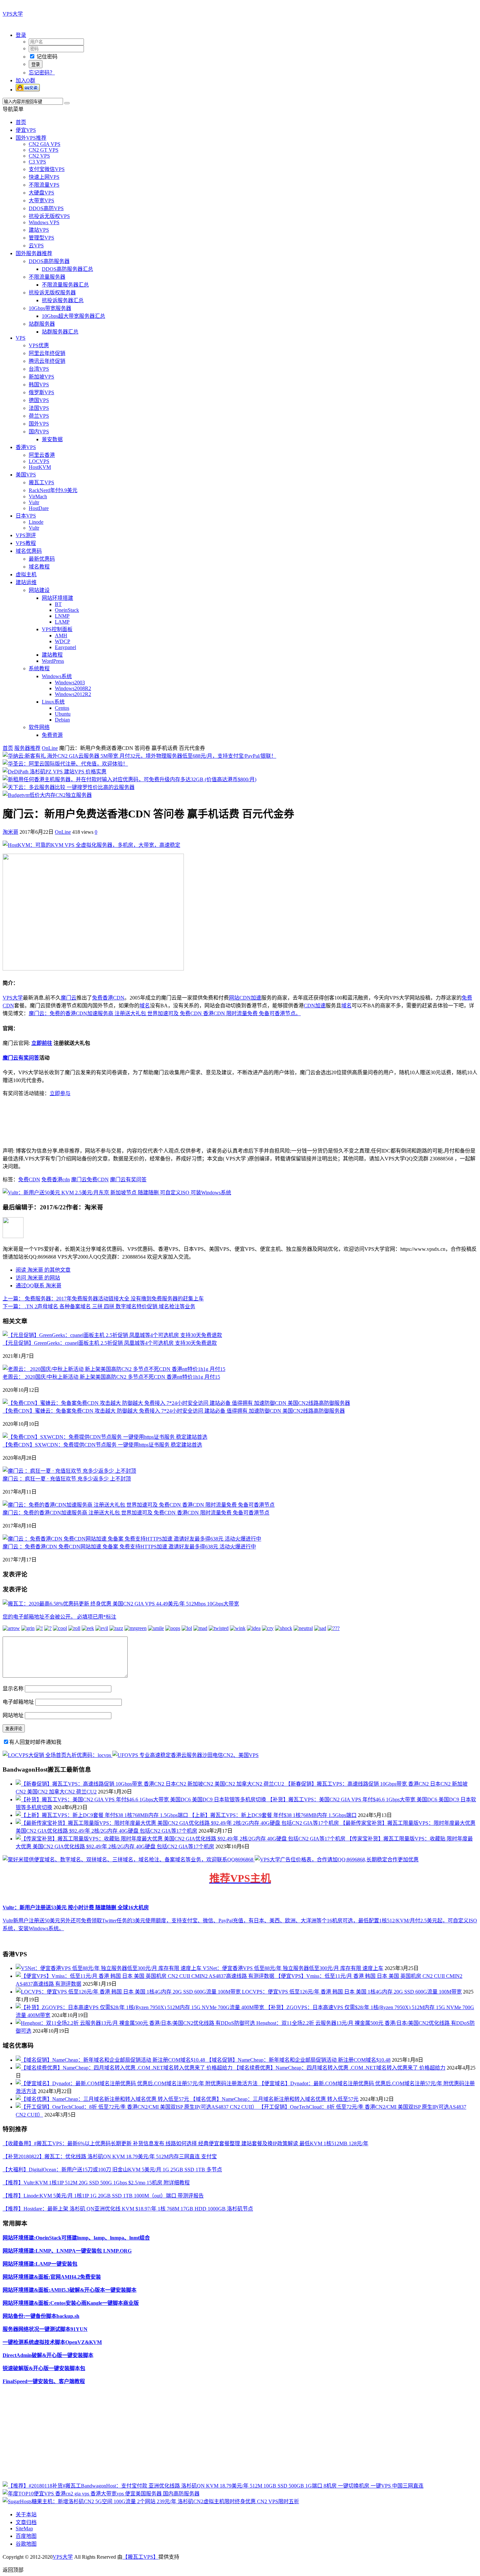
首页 (21, 122)
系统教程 (39, 668)
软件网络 (39, 727)
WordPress (53, 661)
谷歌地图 (26, 2544)
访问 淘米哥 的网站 (38, 1278)
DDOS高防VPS (46, 208)
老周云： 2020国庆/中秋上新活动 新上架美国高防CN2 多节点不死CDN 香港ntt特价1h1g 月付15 (111, 1377)
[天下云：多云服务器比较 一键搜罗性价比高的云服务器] (69, 787)
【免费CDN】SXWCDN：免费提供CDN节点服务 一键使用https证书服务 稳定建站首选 (102, 1445)
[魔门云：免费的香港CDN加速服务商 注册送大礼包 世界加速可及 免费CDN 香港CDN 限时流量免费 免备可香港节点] (139, 1505)
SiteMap (24, 2529)
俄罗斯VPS (41, 392)
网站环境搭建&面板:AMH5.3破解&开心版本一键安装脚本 (70, 2290)
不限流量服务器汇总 (65, 285)
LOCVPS (39, 461)
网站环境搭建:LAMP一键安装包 (40, 2264)
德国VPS (39, 400)
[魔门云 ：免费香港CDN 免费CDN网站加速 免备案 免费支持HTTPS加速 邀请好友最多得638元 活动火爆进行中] (132, 1539)
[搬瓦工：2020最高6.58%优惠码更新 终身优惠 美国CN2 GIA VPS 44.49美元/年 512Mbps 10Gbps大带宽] (121, 1604)
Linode (36, 522)
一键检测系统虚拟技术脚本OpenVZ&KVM (52, 2342)
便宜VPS (26, 130)
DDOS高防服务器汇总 (67, 269)
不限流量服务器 (47, 277)
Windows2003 (70, 683)
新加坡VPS (41, 377)
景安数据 (52, 439)
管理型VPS (41, 238)
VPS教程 (26, 543)
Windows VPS (44, 222)
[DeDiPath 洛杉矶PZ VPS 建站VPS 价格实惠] (55, 772)
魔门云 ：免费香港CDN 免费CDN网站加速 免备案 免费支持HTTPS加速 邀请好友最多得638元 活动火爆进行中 (129, 1547)
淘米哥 (10, 832)
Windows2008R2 (73, 688)
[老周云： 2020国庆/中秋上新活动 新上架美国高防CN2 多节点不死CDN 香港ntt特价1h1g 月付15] (114, 1369)
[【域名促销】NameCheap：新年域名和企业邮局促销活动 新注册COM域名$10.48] (111, 2060)
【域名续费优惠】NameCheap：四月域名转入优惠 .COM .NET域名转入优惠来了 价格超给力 (340, 2068)
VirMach (38, 497)
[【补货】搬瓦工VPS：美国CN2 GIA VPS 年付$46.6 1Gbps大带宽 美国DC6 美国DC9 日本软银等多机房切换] (142, 1800)
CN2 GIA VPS (45, 144)
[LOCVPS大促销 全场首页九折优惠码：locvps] (57, 1755)
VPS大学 (13, 14)
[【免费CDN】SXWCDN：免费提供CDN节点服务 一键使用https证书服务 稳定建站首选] (105, 1437)
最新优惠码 (42, 559)
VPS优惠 (39, 345)
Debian (62, 720)
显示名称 (13, 1689)
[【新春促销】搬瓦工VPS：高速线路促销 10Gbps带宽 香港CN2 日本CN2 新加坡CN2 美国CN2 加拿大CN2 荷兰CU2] (151, 1784)
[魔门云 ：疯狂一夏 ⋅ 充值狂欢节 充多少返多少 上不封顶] (69, 1471)
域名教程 (39, 567)
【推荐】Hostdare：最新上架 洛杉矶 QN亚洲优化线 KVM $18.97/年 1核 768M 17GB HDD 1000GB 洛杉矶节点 (128, 2209)
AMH (61, 636)
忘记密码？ (42, 73)
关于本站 (26, 2514)
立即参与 (60, 1093)
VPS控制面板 (57, 629)
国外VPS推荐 (31, 138)
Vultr (34, 502)
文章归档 (26, 2522)
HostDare (39, 508)
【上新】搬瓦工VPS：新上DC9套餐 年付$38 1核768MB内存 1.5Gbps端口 (273, 1815)
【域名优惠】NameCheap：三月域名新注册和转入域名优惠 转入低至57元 (274, 2099)
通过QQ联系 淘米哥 (39, 1286)
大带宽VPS (41, 201)
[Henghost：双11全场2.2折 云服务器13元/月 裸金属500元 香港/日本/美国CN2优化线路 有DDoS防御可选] (136, 2023)
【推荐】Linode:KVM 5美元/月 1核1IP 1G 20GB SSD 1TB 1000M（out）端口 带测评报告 (103, 2196)
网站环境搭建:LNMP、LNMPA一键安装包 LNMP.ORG (67, 2251)
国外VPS (39, 424)
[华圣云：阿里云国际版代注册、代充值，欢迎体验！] (65, 764)
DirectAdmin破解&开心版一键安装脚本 (48, 2355)
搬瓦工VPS (41, 482)
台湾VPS (39, 369)
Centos (62, 708)
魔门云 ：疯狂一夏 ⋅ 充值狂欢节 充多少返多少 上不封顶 (67, 1479)
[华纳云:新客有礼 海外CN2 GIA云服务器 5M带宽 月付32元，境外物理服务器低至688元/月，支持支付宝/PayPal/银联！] (139, 756)
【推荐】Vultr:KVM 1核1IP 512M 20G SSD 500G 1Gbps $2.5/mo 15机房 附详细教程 (96, 2183)
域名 (145, 1006)
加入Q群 (25, 80)
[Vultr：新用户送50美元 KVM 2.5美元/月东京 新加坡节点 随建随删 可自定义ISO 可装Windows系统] (117, 1193)
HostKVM (40, 467)
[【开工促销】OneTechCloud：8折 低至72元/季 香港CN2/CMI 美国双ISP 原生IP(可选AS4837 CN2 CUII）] (137, 2107)
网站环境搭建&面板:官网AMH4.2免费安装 (52, 2277)
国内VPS (39, 432)
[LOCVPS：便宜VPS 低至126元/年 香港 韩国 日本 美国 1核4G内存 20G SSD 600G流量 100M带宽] (129, 1992)
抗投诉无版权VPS (49, 216)
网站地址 (13, 1715)
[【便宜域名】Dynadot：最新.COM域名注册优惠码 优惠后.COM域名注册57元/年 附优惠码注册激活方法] (137, 2083)
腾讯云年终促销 (47, 361)
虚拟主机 (26, 574)
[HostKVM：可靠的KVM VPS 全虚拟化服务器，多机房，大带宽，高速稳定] (91, 845)
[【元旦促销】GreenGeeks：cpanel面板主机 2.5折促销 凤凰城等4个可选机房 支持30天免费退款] (112, 1335)
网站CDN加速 (245, 998)
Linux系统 (53, 702)
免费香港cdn (56, 1179)
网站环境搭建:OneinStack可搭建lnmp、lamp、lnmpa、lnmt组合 (76, 2238)
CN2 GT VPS (44, 150)
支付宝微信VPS (47, 169)
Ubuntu (63, 714)
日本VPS (26, 516)
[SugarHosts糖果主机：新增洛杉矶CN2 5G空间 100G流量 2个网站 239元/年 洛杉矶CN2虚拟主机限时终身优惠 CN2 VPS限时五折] (151, 2501)
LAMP (62, 622)
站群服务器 (42, 324)
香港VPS (26, 447)
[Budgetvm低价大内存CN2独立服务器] (47, 795)
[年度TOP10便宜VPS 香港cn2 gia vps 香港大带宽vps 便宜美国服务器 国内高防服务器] (101, 2494)
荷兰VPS (39, 416)
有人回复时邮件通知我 (35, 1742)
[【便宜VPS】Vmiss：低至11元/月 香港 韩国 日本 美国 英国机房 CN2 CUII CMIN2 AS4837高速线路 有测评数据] (146, 1976)
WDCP (63, 641)
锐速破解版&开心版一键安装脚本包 (44, 2368)
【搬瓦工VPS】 (140, 2557)
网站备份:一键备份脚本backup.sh (41, 2316)
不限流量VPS (44, 185)
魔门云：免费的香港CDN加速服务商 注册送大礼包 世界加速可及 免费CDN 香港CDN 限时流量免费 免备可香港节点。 (165, 1013)
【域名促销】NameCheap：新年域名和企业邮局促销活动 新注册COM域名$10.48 (298, 2060)
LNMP (62, 616)
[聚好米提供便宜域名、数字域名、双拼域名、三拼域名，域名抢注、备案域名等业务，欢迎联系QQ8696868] (129, 1860)
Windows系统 (57, 676)
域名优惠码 (29, 551)
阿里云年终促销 (47, 353)
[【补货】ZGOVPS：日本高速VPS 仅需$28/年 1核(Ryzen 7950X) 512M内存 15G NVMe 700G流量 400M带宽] (141, 2007)
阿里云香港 (42, 455)
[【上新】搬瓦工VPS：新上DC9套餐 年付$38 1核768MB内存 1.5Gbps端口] (103, 1815)
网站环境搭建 (57, 598)
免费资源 (52, 735)
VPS (21, 338)
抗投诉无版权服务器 (52, 293)
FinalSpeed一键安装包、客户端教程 (44, 2381)
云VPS (36, 246)
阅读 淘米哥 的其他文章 (43, 1270)
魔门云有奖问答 (21, 1058)
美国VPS (26, 475)
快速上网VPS (44, 177)
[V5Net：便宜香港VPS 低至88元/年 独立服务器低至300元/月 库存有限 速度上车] (109, 1968)
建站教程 (52, 655)
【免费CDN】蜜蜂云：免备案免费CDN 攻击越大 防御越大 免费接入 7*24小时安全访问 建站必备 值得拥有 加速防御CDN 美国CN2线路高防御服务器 (174, 1411)
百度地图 (26, 2536)
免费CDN (29, 1179)
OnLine (50, 748)
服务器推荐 (27, 748)
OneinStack (67, 610)
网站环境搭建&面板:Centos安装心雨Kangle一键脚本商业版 (71, 2303)
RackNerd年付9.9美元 (53, 490)
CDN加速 (315, 1006)
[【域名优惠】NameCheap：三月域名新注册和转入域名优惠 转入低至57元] (103, 2099)
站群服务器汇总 (60, 332)
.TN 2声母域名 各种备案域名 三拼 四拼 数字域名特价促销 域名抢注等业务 (99, 1306)
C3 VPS (37, 162)
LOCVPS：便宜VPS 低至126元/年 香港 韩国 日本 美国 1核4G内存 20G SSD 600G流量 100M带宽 (352, 1992)
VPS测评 (26, 535)
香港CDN (113, 998)
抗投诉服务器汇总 (63, 300)
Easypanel (65, 647)
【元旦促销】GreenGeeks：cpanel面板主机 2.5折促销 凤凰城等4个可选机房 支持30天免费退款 (110, 1343)
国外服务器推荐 (34, 253)
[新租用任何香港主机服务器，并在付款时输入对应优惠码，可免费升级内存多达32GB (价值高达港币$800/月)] (129, 779)
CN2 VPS (39, 156)
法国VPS (39, 408)
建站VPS (39, 230)
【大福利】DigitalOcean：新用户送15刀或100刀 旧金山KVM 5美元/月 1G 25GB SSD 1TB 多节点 (112, 2170)
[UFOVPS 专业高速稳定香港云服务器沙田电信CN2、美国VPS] (185, 1755)
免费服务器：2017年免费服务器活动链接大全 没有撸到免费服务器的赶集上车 (103, 1299)
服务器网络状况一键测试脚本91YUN (45, 2329)
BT (58, 604)
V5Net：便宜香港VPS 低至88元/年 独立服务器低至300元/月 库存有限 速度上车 (293, 1968)
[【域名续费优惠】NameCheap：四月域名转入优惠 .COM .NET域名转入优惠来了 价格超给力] (125, 2068)
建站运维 (26, 582)
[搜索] (67, 103)
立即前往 (42, 1043)
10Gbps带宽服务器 (50, 308)
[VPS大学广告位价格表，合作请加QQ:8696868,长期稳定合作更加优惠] (337, 1860)
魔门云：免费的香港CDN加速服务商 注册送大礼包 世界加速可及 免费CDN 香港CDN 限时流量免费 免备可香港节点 (136, 1513)
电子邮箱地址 (18, 1702)
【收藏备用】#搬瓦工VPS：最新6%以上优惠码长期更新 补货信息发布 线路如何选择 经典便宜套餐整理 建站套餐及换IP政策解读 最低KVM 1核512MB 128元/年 (185, 2143)
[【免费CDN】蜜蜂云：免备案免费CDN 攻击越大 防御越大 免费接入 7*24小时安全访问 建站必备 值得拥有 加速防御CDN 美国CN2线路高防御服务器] (176, 1403)
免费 (97, 998)
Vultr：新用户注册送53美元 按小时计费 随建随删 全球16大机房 (76, 1908)
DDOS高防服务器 (49, 261)
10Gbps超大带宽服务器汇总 (73, 316)
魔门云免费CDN (90, 1179)
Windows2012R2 (73, 694)
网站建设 (39, 590)
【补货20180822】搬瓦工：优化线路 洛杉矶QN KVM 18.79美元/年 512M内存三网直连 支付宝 (110, 2157)
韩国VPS (39, 385)
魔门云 (69, 998)
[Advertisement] (199, 2436)
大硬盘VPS (41, 193)
